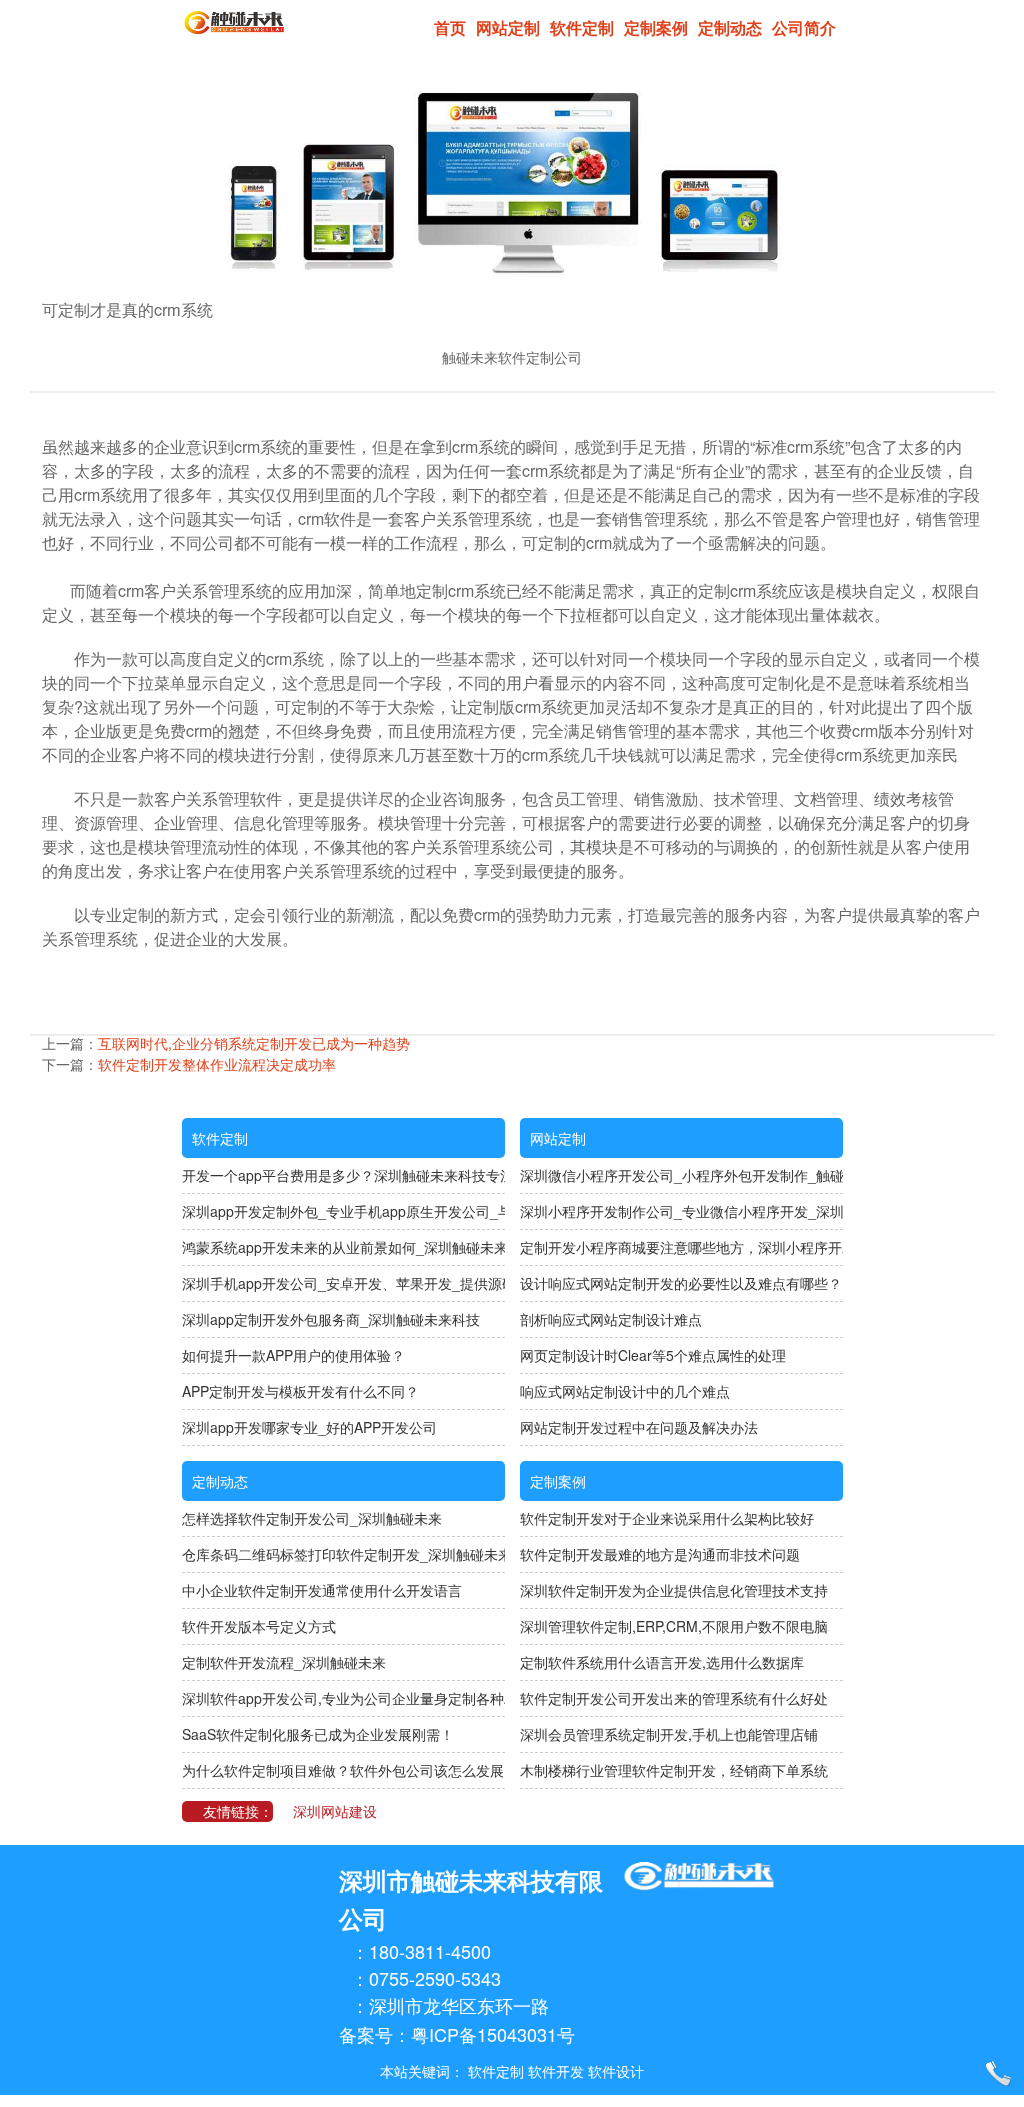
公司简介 (804, 27)
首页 (450, 27)
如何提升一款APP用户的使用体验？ (293, 1355)
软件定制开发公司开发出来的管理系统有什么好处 (674, 1698)
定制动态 (730, 27)
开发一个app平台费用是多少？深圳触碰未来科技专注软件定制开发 (343, 1175)
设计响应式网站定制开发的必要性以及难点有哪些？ (681, 1283)
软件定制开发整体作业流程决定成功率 (217, 1064)
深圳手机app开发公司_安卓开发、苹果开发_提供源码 (343, 1283)
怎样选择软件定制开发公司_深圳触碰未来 (312, 1518)
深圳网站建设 (335, 1811)
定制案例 (656, 27)
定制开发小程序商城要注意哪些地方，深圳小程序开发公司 (681, 1247)
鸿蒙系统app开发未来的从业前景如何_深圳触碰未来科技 (343, 1247)
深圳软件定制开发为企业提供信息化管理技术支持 (674, 1590)
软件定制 (582, 27)
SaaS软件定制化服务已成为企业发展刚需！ (318, 1734)
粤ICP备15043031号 (493, 2034)
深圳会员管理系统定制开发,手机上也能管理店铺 (669, 1734)
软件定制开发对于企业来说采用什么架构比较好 (667, 1518)
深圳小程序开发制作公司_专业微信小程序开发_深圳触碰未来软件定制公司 (681, 1211)
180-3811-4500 (430, 1951)
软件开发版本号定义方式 (259, 1626)
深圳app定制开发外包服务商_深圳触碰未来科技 (331, 1319)
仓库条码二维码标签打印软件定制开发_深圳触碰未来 (343, 1554)
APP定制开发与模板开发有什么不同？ (300, 1391)
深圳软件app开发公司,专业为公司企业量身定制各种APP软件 (343, 1698)
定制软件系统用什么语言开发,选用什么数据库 (662, 1662)
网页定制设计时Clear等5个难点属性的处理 (653, 1355)
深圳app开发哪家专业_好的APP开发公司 (309, 1427)
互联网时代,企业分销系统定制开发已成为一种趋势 (254, 1043)
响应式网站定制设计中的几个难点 (625, 1391)
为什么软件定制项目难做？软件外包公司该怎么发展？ (343, 1770)
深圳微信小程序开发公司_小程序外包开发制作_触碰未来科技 (681, 1175)
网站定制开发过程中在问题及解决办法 (639, 1427)
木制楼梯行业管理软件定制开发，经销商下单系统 (674, 1770)
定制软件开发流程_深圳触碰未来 (284, 1662)
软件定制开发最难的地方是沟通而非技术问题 (660, 1554)
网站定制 (508, 27)
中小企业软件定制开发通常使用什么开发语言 (322, 1590)
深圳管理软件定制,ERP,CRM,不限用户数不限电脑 (674, 1626)
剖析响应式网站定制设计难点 (611, 1319)
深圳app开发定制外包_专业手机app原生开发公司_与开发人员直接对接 (343, 1211)
